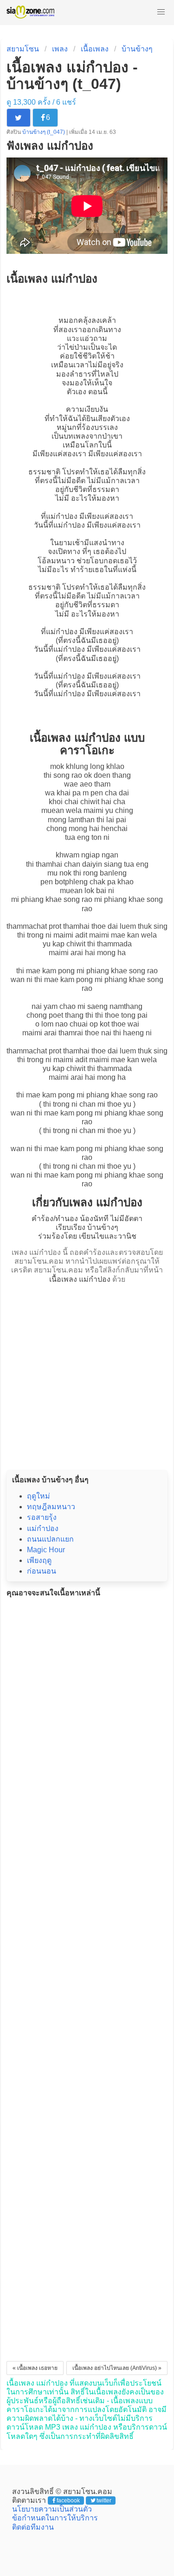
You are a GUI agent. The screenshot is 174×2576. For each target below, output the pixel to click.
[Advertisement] (87, 1374)
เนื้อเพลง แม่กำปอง (80, 1279)
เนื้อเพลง (95, 49)
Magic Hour (46, 1550)
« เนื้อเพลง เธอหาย (35, 2368)
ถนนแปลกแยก (50, 1539)
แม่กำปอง (62, 516)
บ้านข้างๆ (137, 49)
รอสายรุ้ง (42, 1517)
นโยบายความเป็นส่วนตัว (52, 2509)
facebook (68, 2500)
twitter (104, 2500)
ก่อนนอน (42, 1571)
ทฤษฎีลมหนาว (51, 1507)
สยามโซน (23, 49)
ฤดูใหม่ (39, 1496)
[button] (161, 12)
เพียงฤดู (39, 1560)
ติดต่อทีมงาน (33, 2527)
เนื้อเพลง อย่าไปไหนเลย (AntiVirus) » (117, 2368)
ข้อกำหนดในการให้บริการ (55, 2518)
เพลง (60, 49)
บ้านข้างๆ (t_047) (44, 132)
